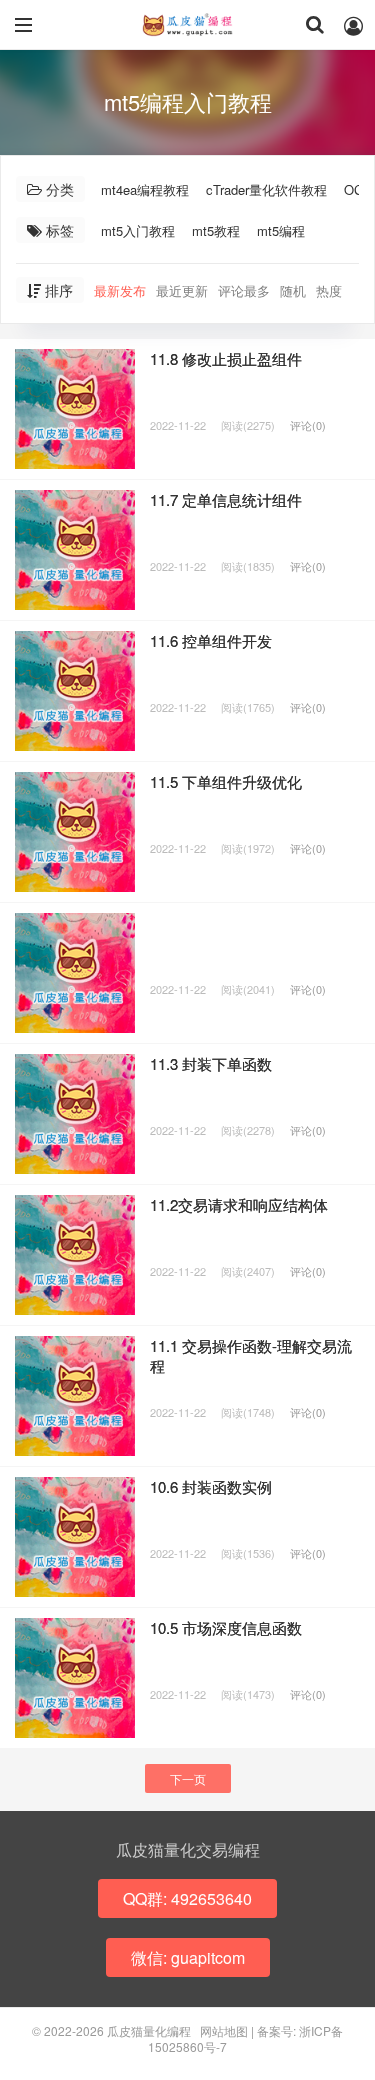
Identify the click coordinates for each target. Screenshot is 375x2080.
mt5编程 (281, 230)
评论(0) (308, 425)
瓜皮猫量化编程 (188, 25)
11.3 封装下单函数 (211, 1063)
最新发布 (120, 291)
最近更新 (182, 291)
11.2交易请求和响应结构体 (239, 1204)
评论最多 (244, 291)
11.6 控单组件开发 (211, 640)
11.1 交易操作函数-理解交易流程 (251, 1355)
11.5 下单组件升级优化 (226, 781)
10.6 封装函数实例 (211, 1486)
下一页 (188, 1778)
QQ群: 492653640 (187, 1898)
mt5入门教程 (138, 230)
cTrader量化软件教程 (266, 189)
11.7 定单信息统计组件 (226, 499)
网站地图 (224, 2030)
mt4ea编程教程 (145, 189)
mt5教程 (216, 230)
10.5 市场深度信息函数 (226, 1627)
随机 (293, 291)
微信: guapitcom (188, 1957)
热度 (329, 291)
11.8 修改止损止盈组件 (226, 358)
